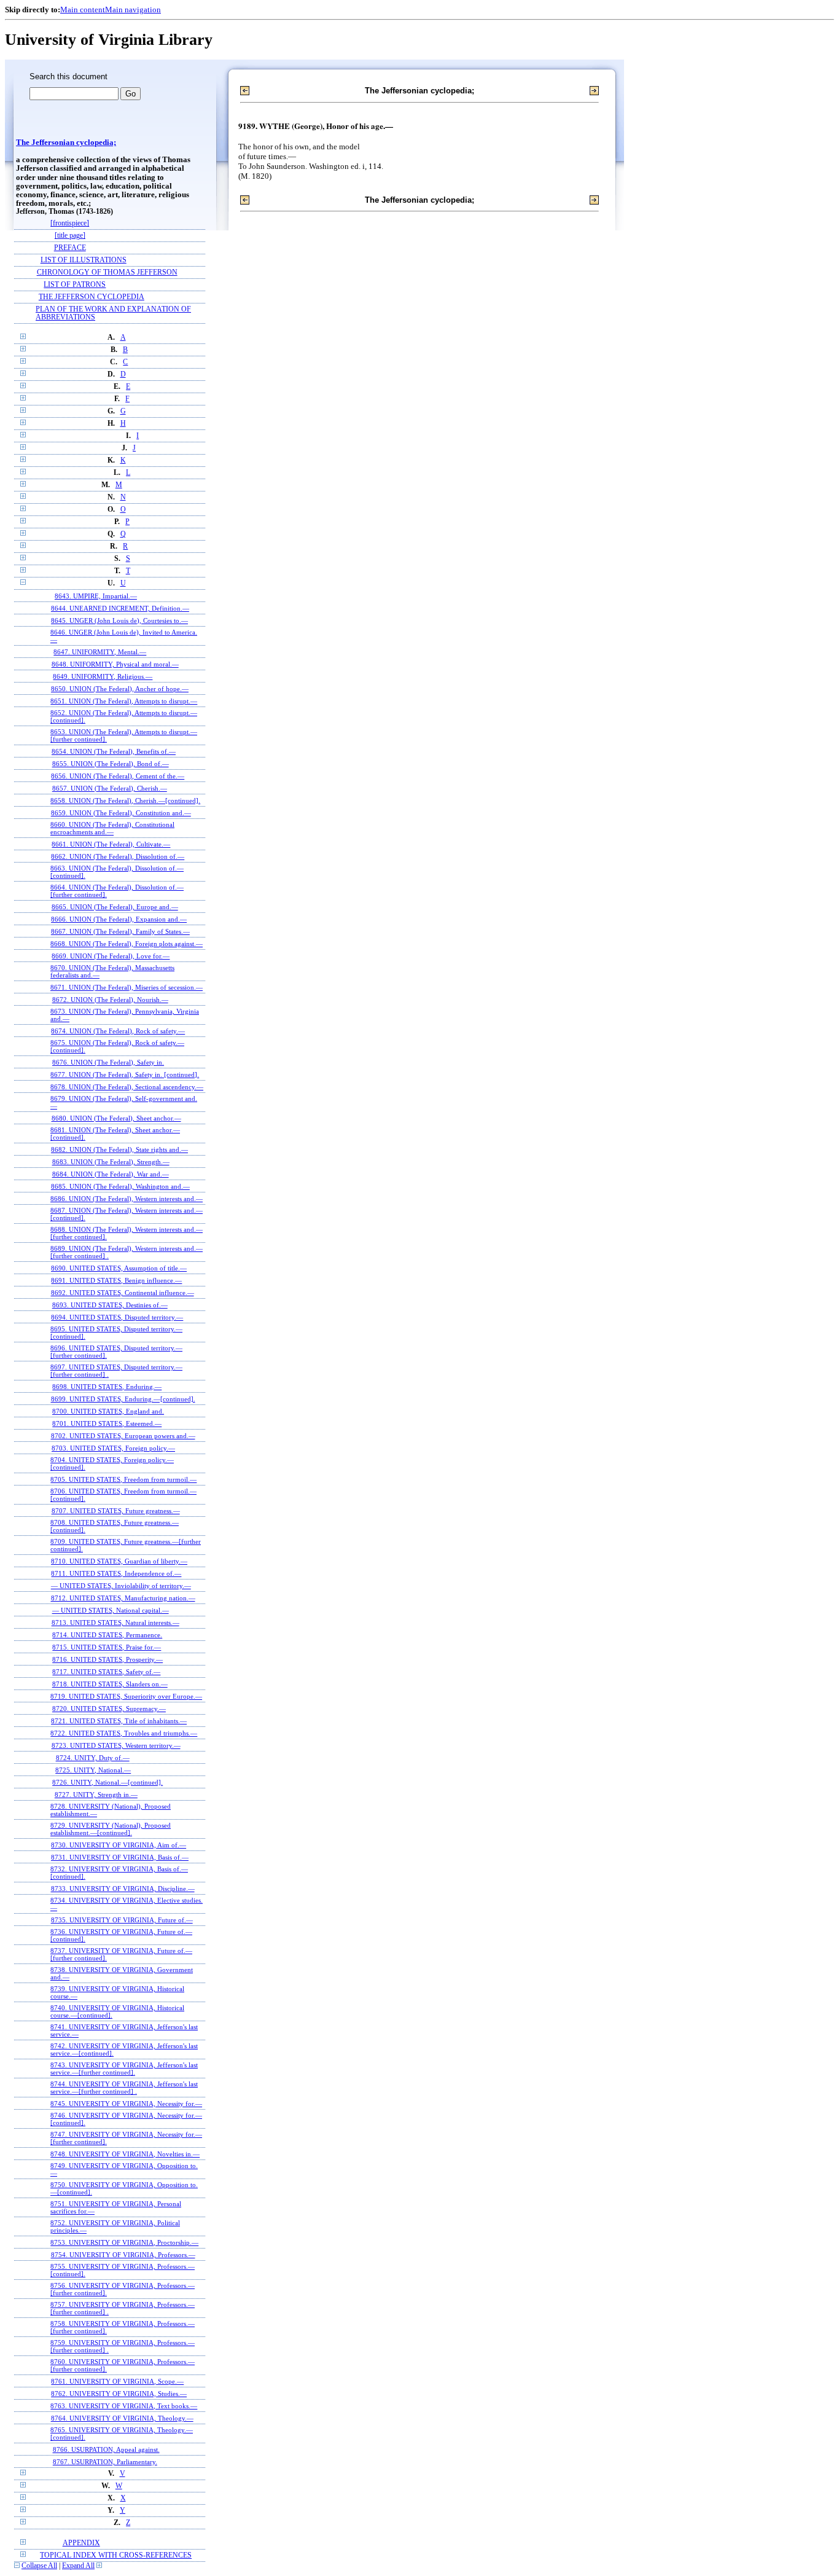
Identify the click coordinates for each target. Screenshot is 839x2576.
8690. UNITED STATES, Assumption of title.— (119, 1268)
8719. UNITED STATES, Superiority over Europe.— (126, 1696)
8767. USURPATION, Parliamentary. (105, 2462)
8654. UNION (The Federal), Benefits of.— (114, 751)
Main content (83, 10)
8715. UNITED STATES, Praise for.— (107, 1647)
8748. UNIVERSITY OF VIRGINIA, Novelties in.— (125, 2154)
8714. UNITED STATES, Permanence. (107, 1635)
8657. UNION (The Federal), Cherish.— (110, 788)
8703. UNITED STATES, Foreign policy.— (113, 1448)
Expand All (78, 2566)
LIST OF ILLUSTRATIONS (84, 260)
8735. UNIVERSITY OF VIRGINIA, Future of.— (122, 1920)
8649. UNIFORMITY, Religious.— (103, 676)
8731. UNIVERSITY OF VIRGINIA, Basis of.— (120, 1857)
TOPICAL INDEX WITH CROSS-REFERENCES (116, 2555)
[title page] (70, 236)
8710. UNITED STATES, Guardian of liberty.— (119, 1561)
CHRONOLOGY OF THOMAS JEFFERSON (107, 272)
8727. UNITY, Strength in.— (96, 1795)
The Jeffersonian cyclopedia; (66, 143)
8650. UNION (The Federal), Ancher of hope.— (120, 689)
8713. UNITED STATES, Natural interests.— (115, 1623)
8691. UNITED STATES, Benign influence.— (116, 1280)
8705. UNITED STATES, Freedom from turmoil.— (123, 1479)
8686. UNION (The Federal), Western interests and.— (127, 1199)
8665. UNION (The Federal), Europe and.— (115, 907)
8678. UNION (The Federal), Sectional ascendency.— (127, 1087)
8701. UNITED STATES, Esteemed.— (107, 1423)
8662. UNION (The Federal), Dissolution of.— (118, 856)
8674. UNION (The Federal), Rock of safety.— (118, 1031)
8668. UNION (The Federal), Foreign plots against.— (127, 944)
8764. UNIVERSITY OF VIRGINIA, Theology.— (122, 2418)
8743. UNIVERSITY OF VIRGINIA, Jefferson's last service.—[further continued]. (124, 2069)
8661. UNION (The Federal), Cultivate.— (111, 844)
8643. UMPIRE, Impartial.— (96, 596)
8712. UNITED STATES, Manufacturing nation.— (123, 1598)
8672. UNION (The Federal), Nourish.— (110, 1000)
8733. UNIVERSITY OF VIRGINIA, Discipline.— (123, 1889)
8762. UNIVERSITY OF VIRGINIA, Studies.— (119, 2394)
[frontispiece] (70, 223)
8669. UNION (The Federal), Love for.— (111, 956)
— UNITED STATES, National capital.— (111, 1610)
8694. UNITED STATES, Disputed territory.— (117, 1317)
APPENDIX (81, 2543)
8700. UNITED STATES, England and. (108, 1411)
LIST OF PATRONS (75, 285)
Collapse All (39, 2566)
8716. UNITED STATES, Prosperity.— (107, 1659)
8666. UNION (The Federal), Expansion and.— (119, 919)
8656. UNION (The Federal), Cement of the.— (118, 776)
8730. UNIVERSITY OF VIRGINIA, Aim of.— (119, 1845)
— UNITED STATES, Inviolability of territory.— (121, 1586)
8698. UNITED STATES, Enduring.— (107, 1387)
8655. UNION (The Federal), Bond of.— (111, 764)
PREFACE (70, 248)
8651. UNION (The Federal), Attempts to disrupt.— (124, 701)
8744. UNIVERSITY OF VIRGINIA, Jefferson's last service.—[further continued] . (124, 2088)
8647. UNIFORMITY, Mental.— (100, 652)
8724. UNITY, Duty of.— (93, 1758)
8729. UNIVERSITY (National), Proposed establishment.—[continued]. (111, 1829)
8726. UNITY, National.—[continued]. (107, 1782)
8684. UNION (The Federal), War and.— (111, 1174)
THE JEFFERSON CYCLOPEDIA (92, 297)
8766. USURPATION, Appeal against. (106, 2449)
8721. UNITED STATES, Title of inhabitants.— (119, 1721)
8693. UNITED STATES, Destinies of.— (110, 1305)
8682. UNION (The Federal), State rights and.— (119, 1149)
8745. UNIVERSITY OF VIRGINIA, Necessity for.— (126, 2104)
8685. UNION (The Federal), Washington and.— (120, 1186)
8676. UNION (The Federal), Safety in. (108, 1062)
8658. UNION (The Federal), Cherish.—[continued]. (125, 801)
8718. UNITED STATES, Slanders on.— (110, 1684)
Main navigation (133, 10)
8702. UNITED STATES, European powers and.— (123, 1436)
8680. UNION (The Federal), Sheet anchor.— (116, 1118)
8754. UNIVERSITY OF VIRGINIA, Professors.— (123, 2255)
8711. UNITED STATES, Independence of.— (116, 1573)
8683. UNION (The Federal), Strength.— (111, 1162)
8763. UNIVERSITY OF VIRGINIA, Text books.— (124, 2406)
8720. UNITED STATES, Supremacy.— (109, 1709)
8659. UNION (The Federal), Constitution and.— (121, 813)
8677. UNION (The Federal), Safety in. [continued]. (125, 1075)
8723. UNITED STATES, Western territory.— (116, 1745)
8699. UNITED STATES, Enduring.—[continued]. (123, 1399)
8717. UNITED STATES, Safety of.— (106, 1672)
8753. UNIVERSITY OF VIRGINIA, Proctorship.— (124, 2242)
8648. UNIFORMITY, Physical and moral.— (115, 664)
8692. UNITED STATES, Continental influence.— (123, 1293)
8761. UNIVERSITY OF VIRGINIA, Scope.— (117, 2381)
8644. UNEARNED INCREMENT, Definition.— (120, 608)
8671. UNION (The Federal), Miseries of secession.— (127, 987)
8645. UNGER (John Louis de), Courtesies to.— (119, 621)
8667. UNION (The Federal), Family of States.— (120, 931)
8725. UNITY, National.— (93, 1770)
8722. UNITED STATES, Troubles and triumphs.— (124, 1733)
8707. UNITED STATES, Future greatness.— (116, 1511)
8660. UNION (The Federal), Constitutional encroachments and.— (112, 828)
